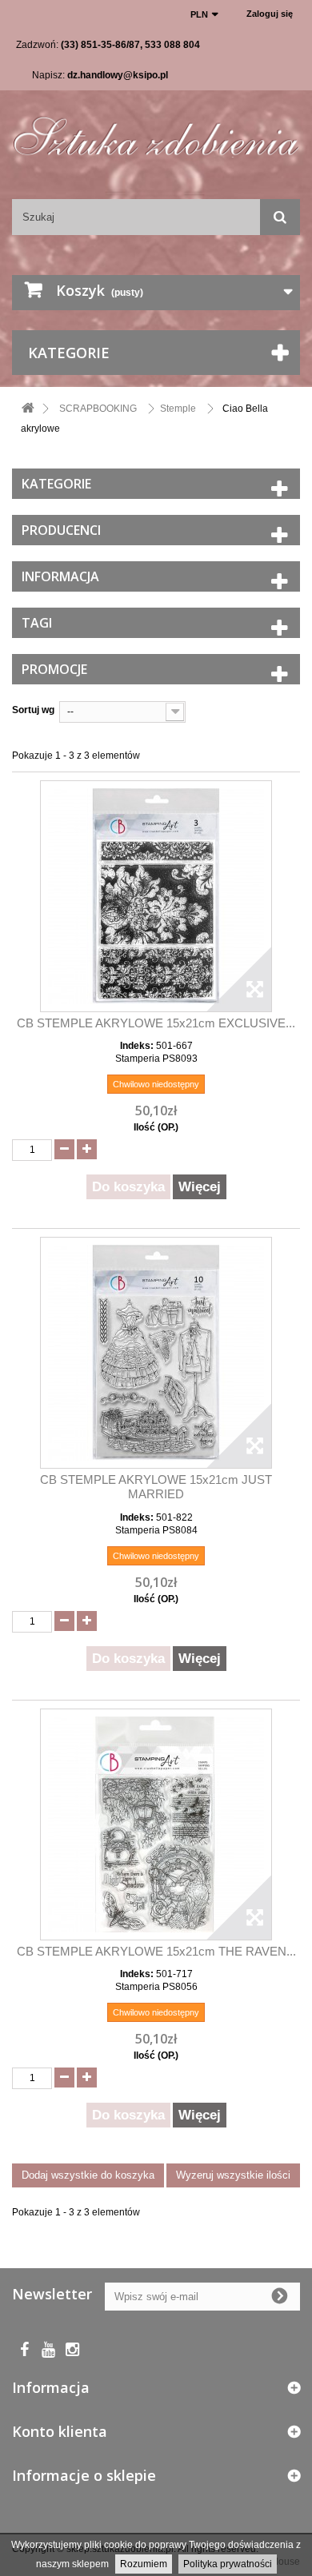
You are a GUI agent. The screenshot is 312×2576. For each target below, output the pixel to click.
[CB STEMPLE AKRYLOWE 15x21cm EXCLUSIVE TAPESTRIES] (156, 896)
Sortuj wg (33, 710)
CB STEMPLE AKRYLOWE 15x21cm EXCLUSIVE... (156, 1023)
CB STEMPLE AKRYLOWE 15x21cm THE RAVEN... (156, 1951)
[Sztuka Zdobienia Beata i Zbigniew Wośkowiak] (156, 131)
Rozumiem (144, 2564)
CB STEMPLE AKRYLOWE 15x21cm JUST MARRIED (156, 1487)
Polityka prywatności (228, 2564)
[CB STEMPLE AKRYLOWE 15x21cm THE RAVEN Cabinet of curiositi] (156, 1824)
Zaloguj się (270, 14)
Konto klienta (60, 2431)
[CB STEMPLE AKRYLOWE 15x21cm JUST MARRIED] (156, 1353)
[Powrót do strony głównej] (28, 409)
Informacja (60, 576)
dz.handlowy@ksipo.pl (118, 75)
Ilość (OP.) (156, 1127)
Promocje (54, 669)
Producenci (61, 530)
